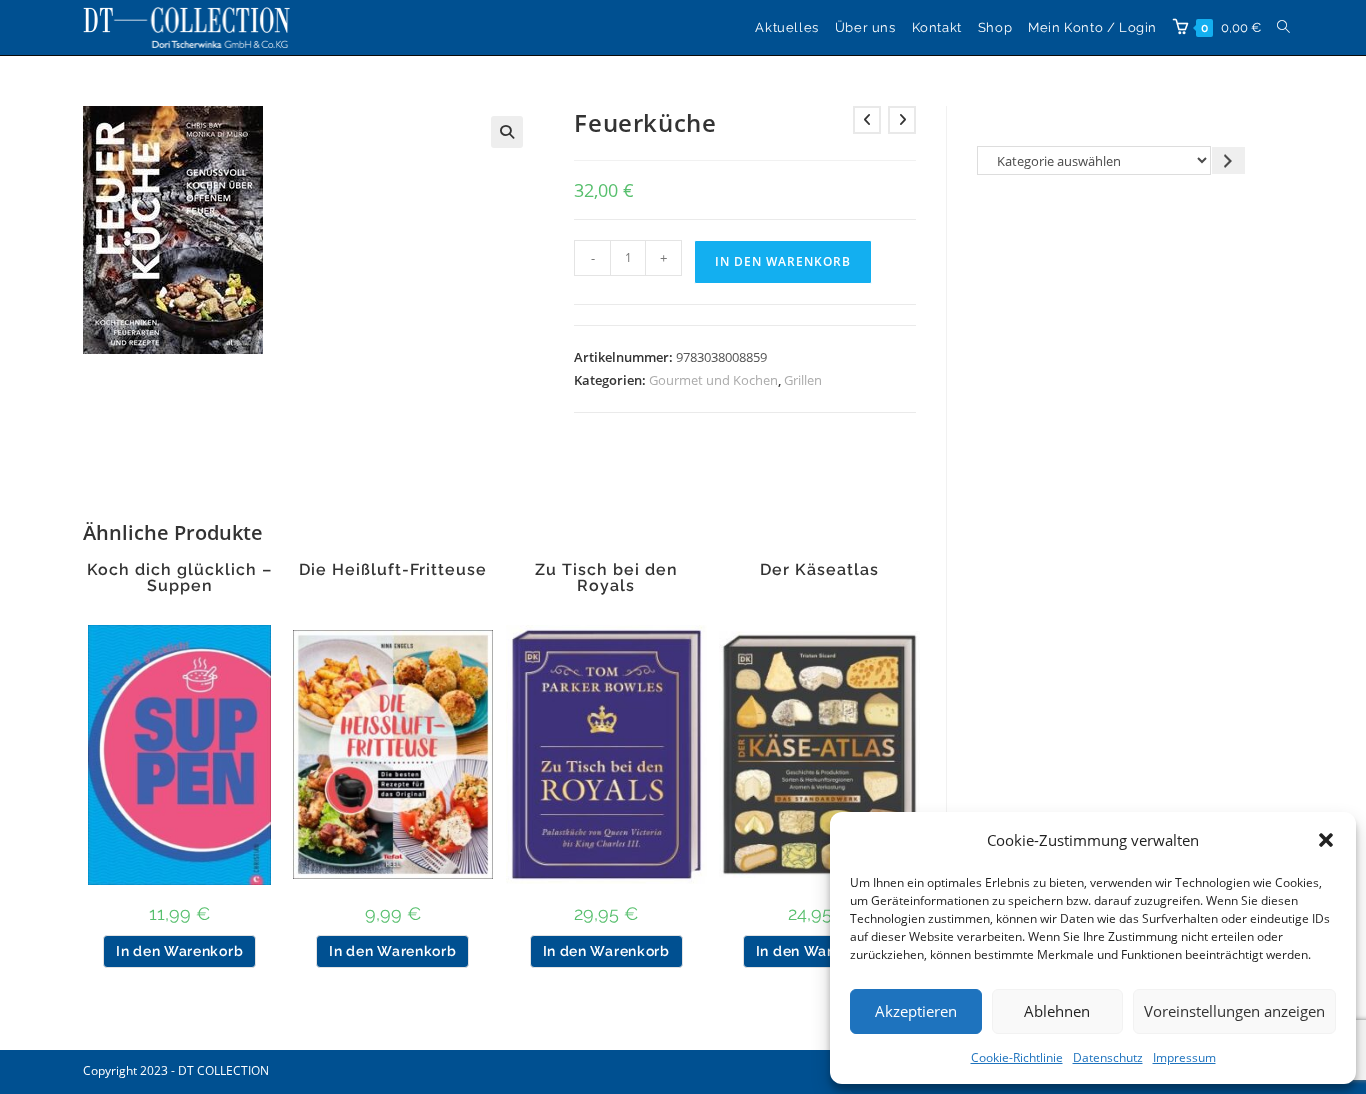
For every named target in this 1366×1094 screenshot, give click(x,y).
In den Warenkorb (783, 261)
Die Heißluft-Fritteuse (393, 570)
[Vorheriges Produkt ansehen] (867, 120)
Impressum (1184, 1057)
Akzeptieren (916, 1011)
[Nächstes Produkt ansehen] (902, 120)
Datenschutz (1108, 1057)
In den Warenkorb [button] (179, 951)
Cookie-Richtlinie (1017, 1057)
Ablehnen (1057, 1011)
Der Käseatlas (819, 570)
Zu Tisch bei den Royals (606, 578)
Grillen (803, 380)
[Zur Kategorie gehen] (1228, 160)
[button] (1326, 840)
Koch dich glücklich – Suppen (179, 578)
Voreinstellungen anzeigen (1234, 1011)
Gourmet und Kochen (713, 380)
